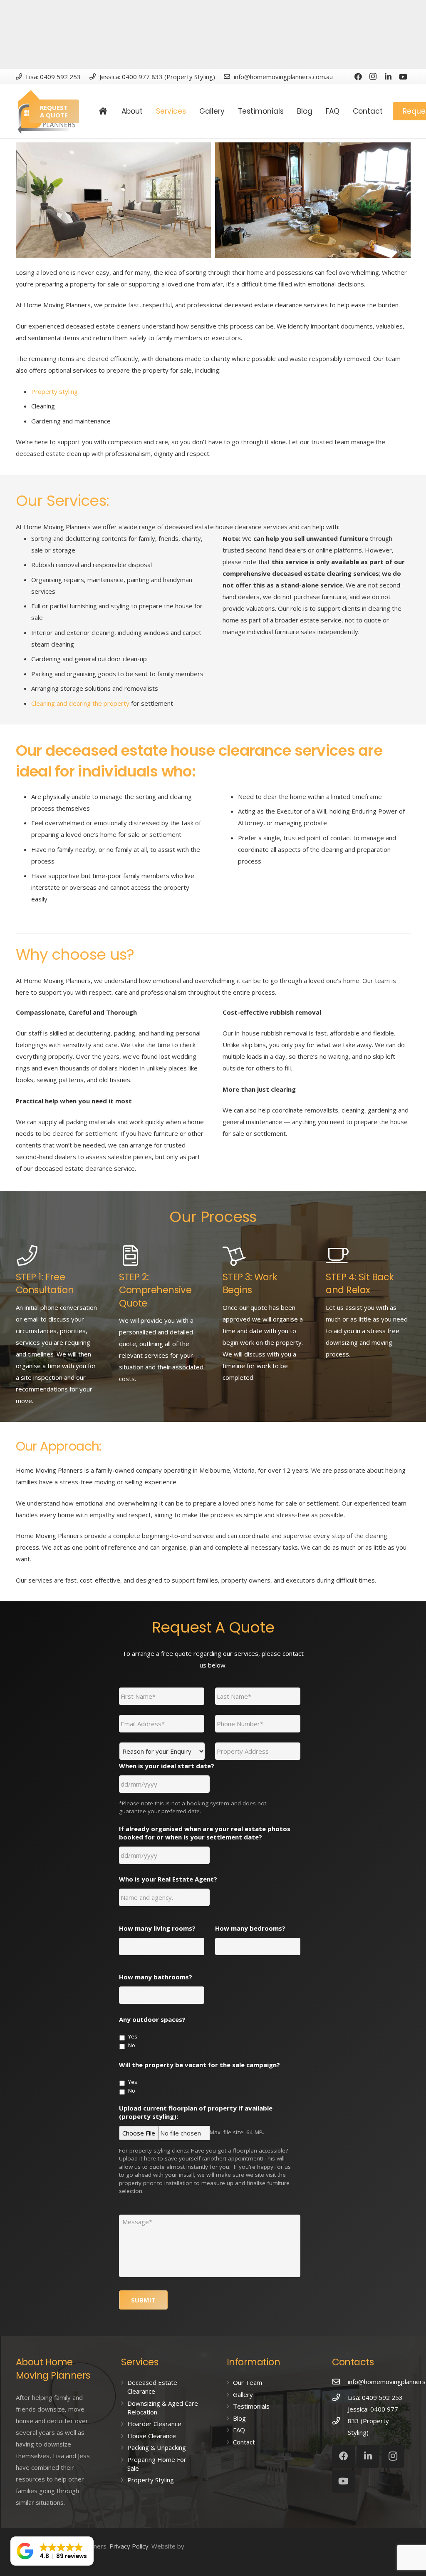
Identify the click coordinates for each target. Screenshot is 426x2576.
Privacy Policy (129, 2546)
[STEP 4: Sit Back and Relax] (368, 1256)
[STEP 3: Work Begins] (265, 1256)
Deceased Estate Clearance (152, 2387)
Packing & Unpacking (157, 2447)
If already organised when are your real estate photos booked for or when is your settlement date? (205, 1833)
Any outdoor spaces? (152, 2020)
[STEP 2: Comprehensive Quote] (161, 1256)
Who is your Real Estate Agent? (168, 1879)
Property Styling (151, 2480)
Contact (244, 2442)
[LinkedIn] (388, 77)
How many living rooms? (157, 1928)
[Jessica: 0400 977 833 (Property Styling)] (340, 2421)
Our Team (248, 2382)
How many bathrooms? (156, 1977)
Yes (133, 2036)
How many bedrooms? (250, 1928)
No (132, 2045)
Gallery (243, 2394)
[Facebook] (358, 77)
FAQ (239, 2430)
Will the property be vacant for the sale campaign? (199, 2065)
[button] (52, 2551)
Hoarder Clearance (154, 2424)
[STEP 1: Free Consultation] (58, 1256)
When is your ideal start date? (167, 1766)
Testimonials (251, 2406)
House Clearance (152, 2436)
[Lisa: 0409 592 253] (340, 2397)
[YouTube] (403, 77)
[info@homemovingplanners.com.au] (340, 2382)
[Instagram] (373, 77)
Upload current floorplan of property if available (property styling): (196, 2112)
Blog (239, 2418)
